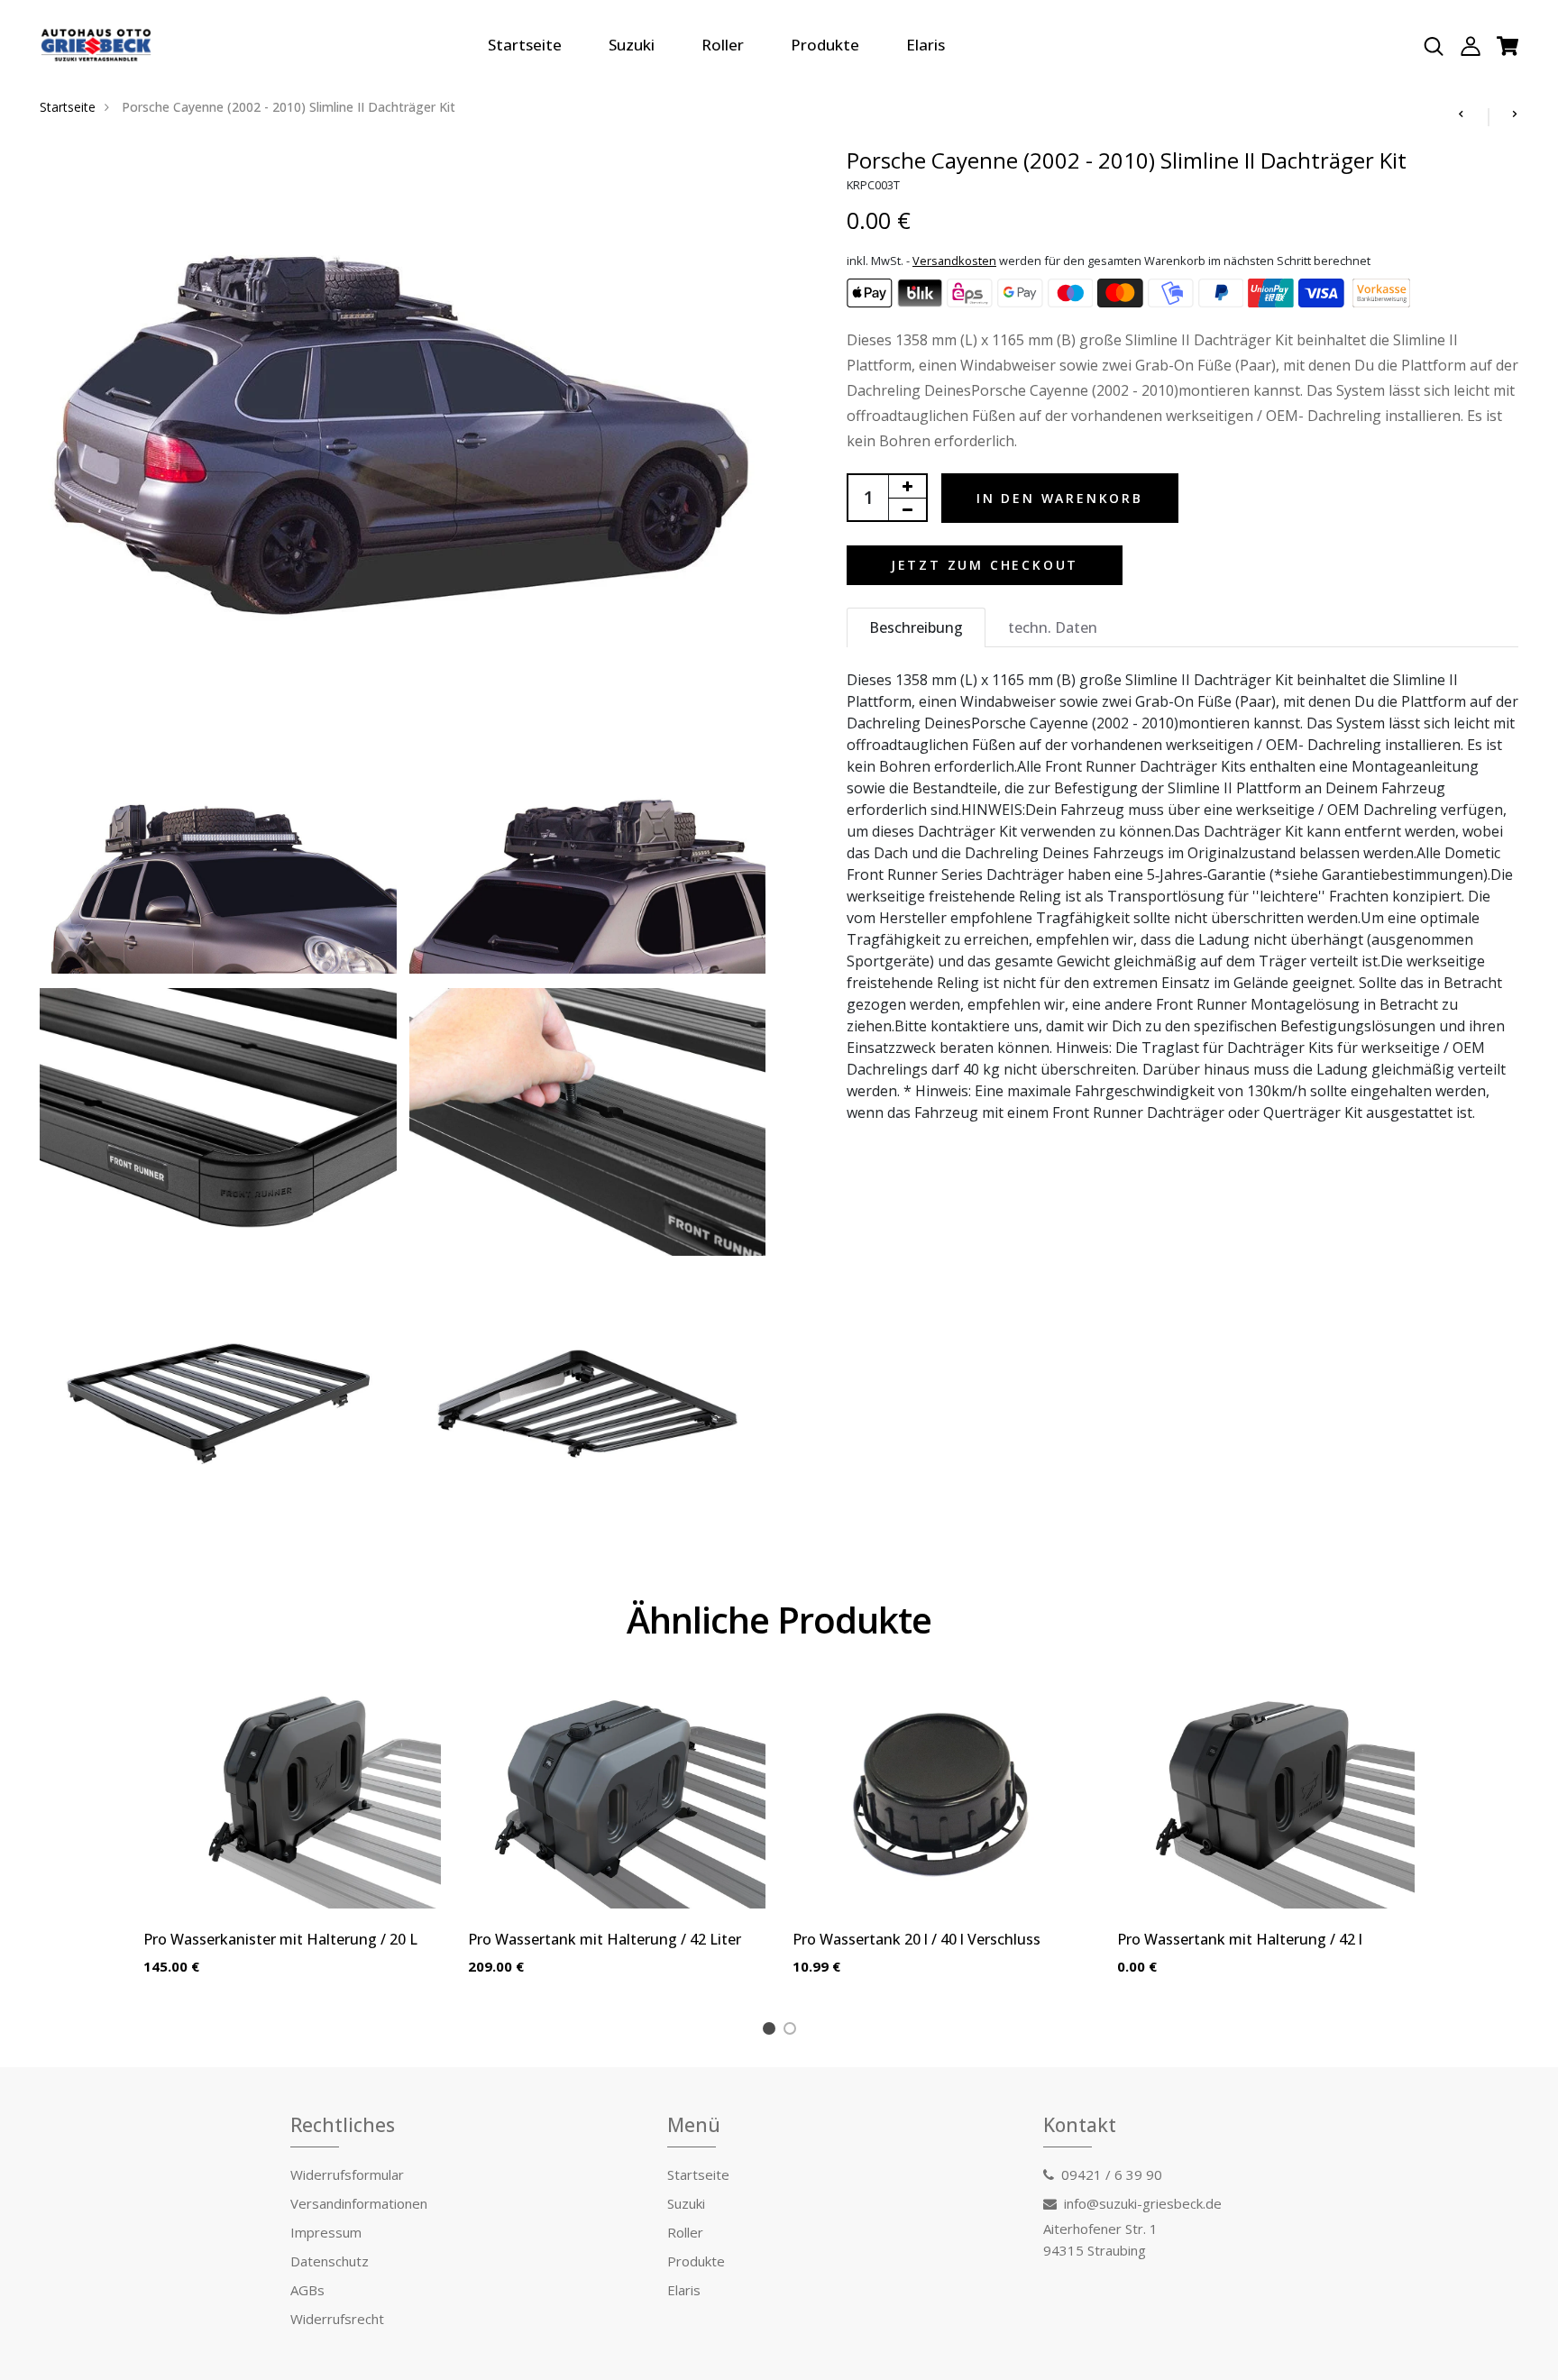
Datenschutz (330, 2261)
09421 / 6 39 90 (1112, 2174)
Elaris (926, 45)
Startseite (525, 45)
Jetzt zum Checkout (985, 565)
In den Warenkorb (1060, 498)
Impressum (326, 2232)
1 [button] (772, 2031)
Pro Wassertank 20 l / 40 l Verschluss (916, 1939)
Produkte (825, 45)
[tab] (916, 627)
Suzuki (632, 45)
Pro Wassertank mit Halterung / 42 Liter (605, 1939)
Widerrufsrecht (337, 2319)
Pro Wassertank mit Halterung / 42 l (1240, 1939)
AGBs (307, 2290)
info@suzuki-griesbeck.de (1143, 2203)
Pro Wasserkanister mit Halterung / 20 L (280, 1939)
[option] (292, 1844)
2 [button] (793, 2031)
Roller (723, 45)
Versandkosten (954, 261)
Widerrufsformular (347, 2174)
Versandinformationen (359, 2203)
